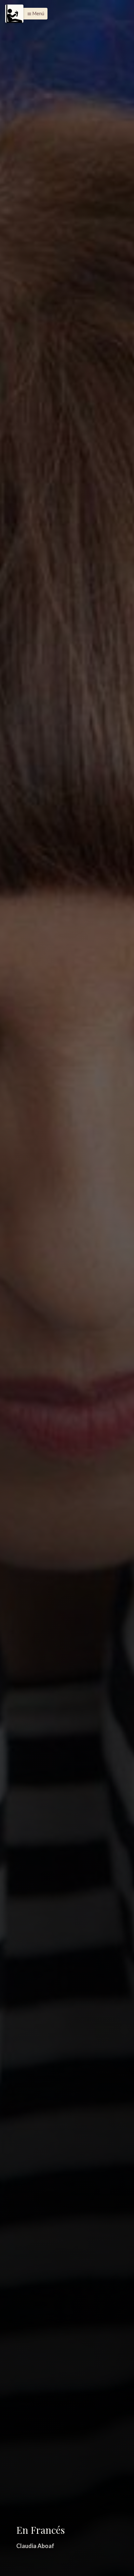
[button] (34, 14)
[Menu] (14, 14)
